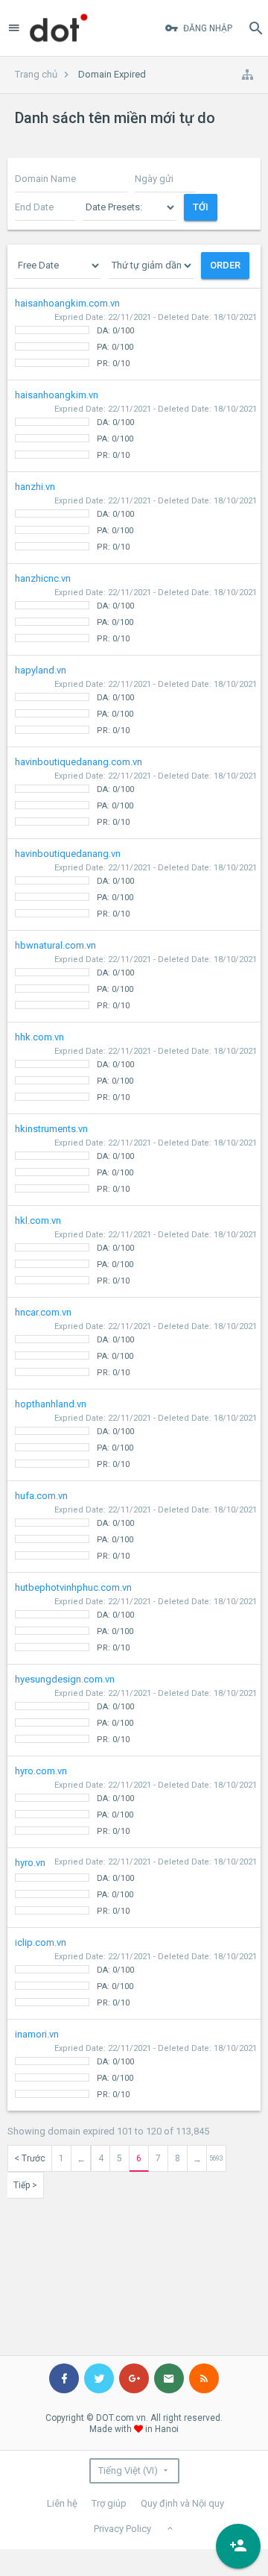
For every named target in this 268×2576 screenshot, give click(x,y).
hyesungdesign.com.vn (136, 1709)
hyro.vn (136, 1887)
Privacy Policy (122, 2529)
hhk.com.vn (136, 1067)
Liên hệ (62, 2503)
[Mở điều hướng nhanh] (247, 75)
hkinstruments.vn (136, 1159)
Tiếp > (25, 2185)
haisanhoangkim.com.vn (136, 333)
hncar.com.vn (136, 1342)
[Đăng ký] (238, 2546)
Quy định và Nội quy (182, 2503)
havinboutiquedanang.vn (136, 883)
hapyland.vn (136, 700)
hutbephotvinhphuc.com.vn (136, 1617)
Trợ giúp (109, 2503)
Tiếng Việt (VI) (128, 2470)
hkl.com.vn (136, 1250)
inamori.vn (136, 2064)
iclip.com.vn (136, 1972)
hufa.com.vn (136, 1526)
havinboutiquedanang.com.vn (136, 792)
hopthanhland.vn (136, 1434)
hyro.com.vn (136, 1801)
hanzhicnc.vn (136, 608)
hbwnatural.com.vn (136, 975)
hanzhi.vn (136, 516)
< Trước (30, 2158)
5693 (216, 2158)
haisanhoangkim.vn (136, 425)
